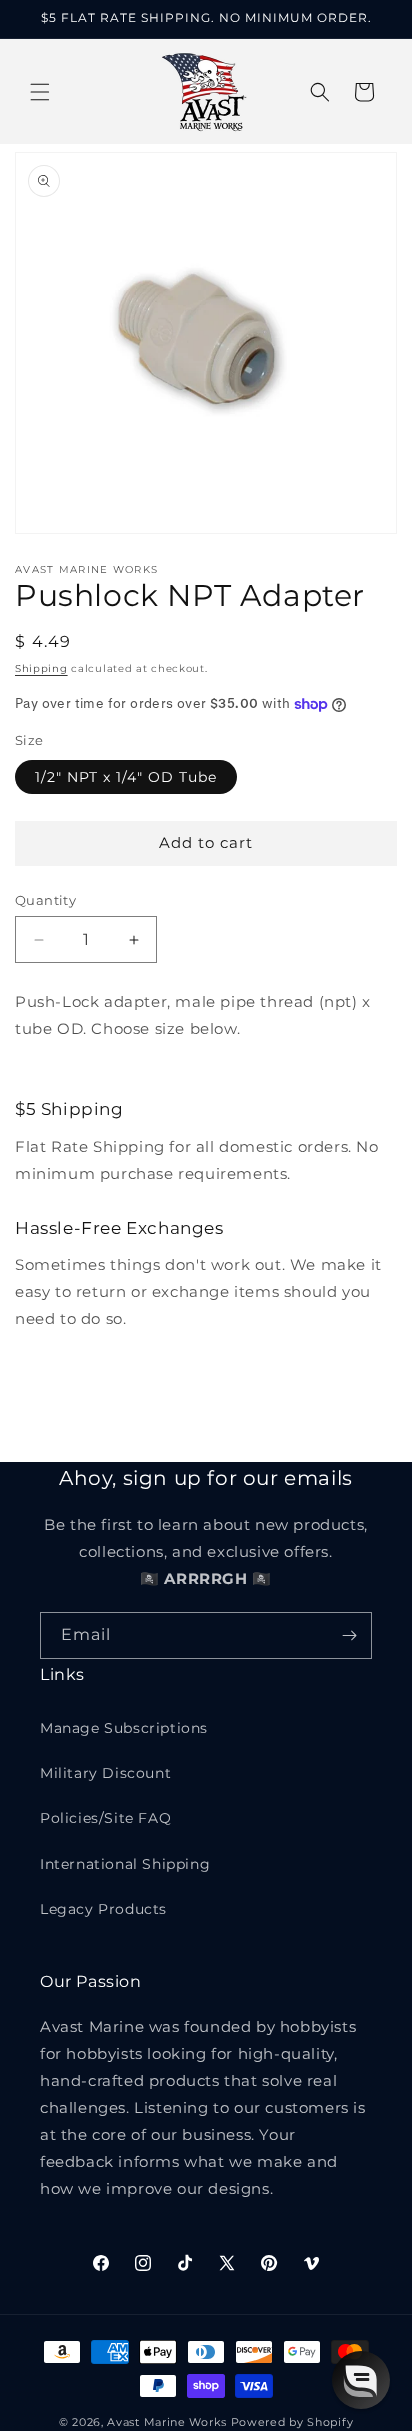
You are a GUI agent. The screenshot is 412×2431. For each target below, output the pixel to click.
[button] (40, 92)
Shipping (41, 668)
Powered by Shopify (292, 2422)
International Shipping (125, 1864)
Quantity (45, 900)
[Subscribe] (349, 1635)
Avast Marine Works (167, 2422)
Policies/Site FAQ (105, 1818)
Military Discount (105, 1773)
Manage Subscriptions (124, 1728)
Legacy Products (103, 1909)
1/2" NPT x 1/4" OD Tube (126, 777)
